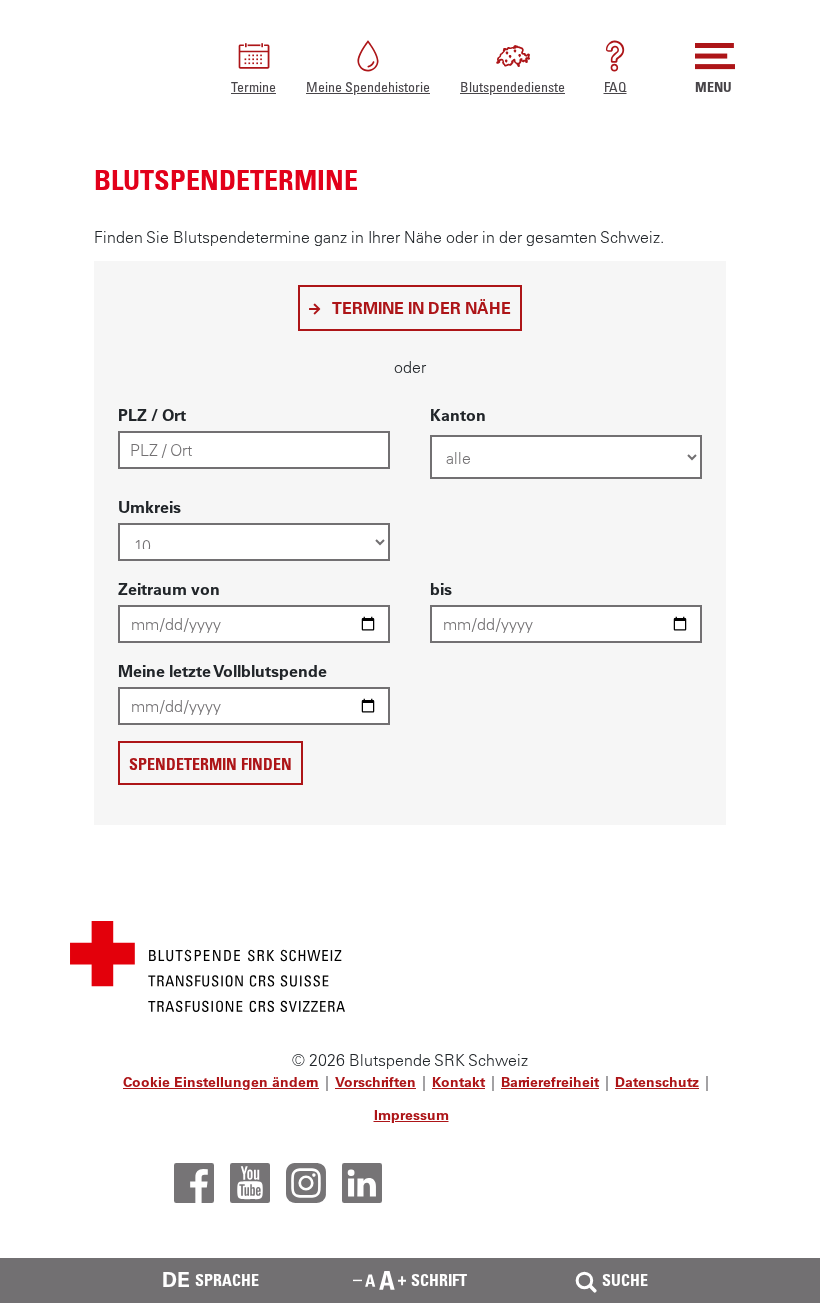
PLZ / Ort (152, 415)
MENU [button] (713, 86)
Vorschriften (375, 1082)
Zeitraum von (169, 589)
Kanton (458, 415)
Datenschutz (657, 1082)
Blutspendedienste (512, 86)
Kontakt (458, 1082)
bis (441, 589)
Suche (625, 1280)
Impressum (411, 1115)
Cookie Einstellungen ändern (221, 1082)
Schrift (439, 1280)
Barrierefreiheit (550, 1082)
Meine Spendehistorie (368, 86)
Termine (253, 86)
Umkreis (149, 507)
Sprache (210, 1279)
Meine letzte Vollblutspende (222, 671)
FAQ (615, 86)
